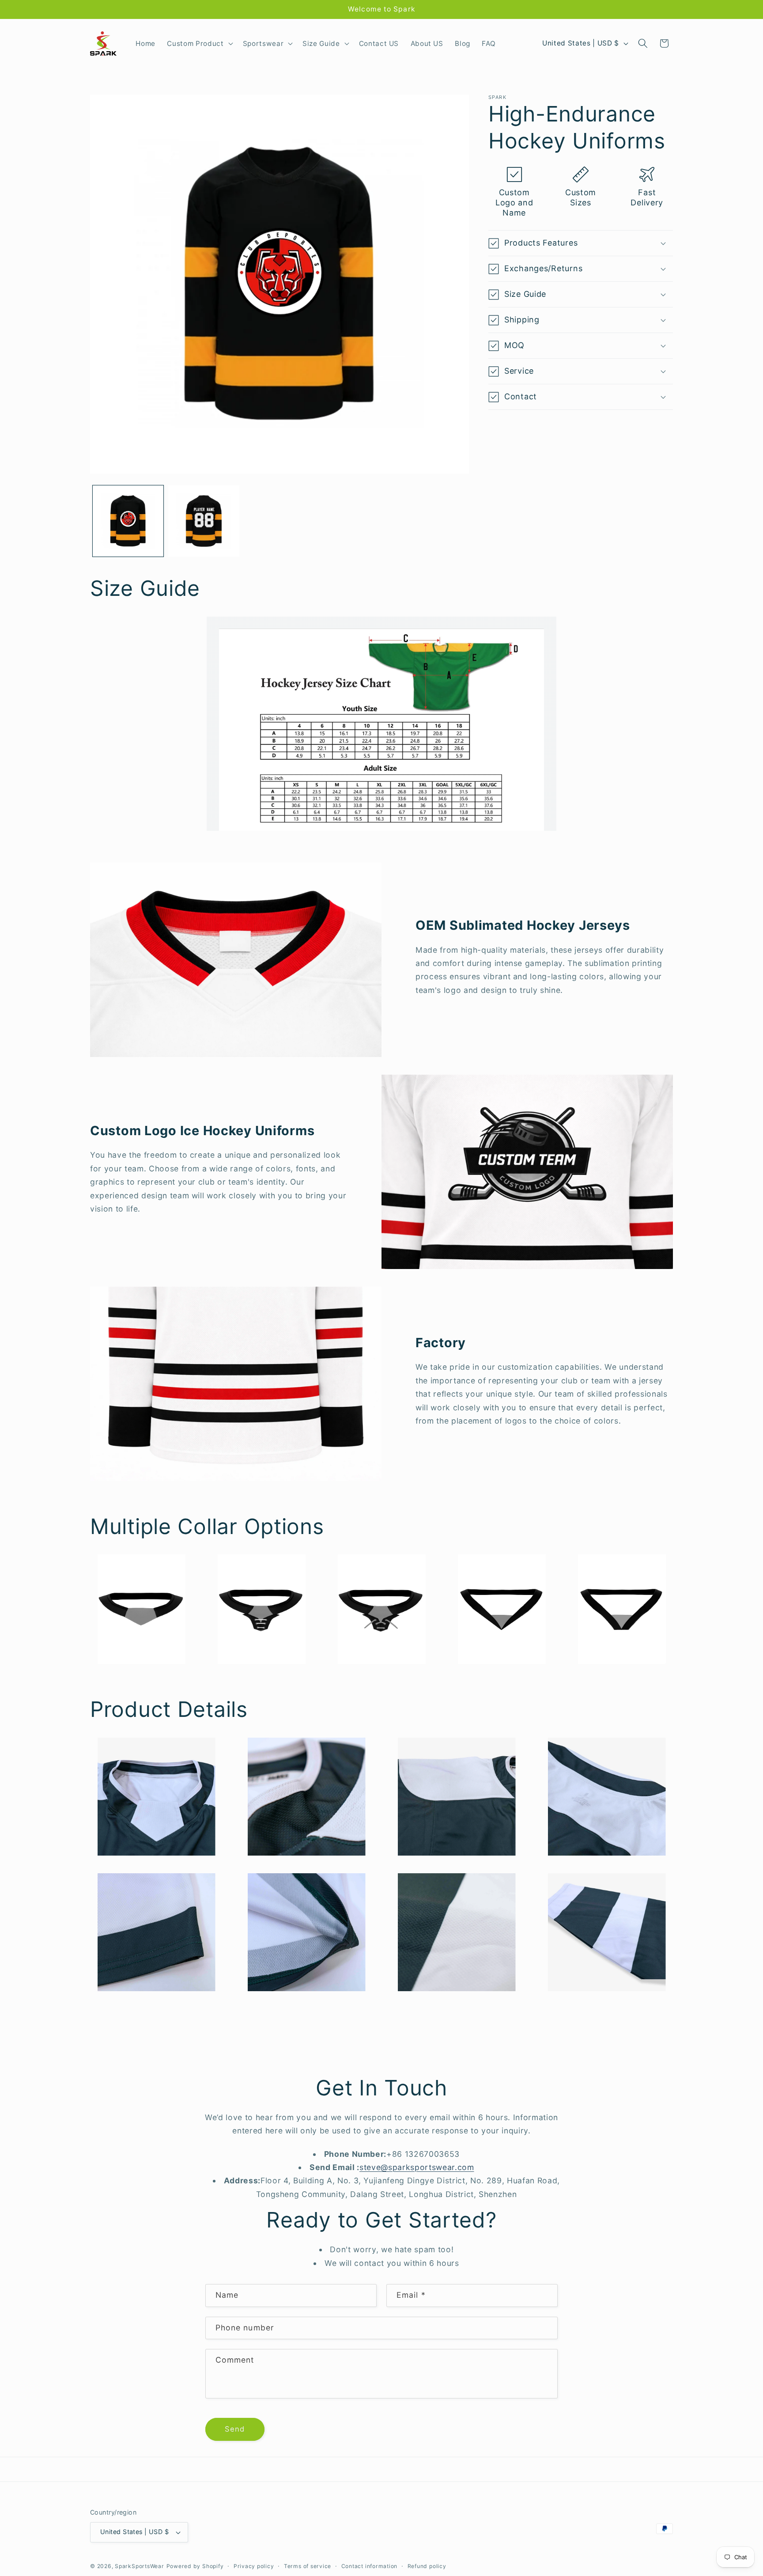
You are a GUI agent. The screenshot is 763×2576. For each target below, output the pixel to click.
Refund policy (427, 2566)
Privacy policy (254, 2566)
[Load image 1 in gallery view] (128, 521)
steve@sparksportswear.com (417, 2167)
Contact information (370, 2566)
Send (235, 2429)
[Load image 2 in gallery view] (204, 521)
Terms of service (308, 2566)
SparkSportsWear (140, 2566)
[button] (199, 43)
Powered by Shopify (195, 2566)
